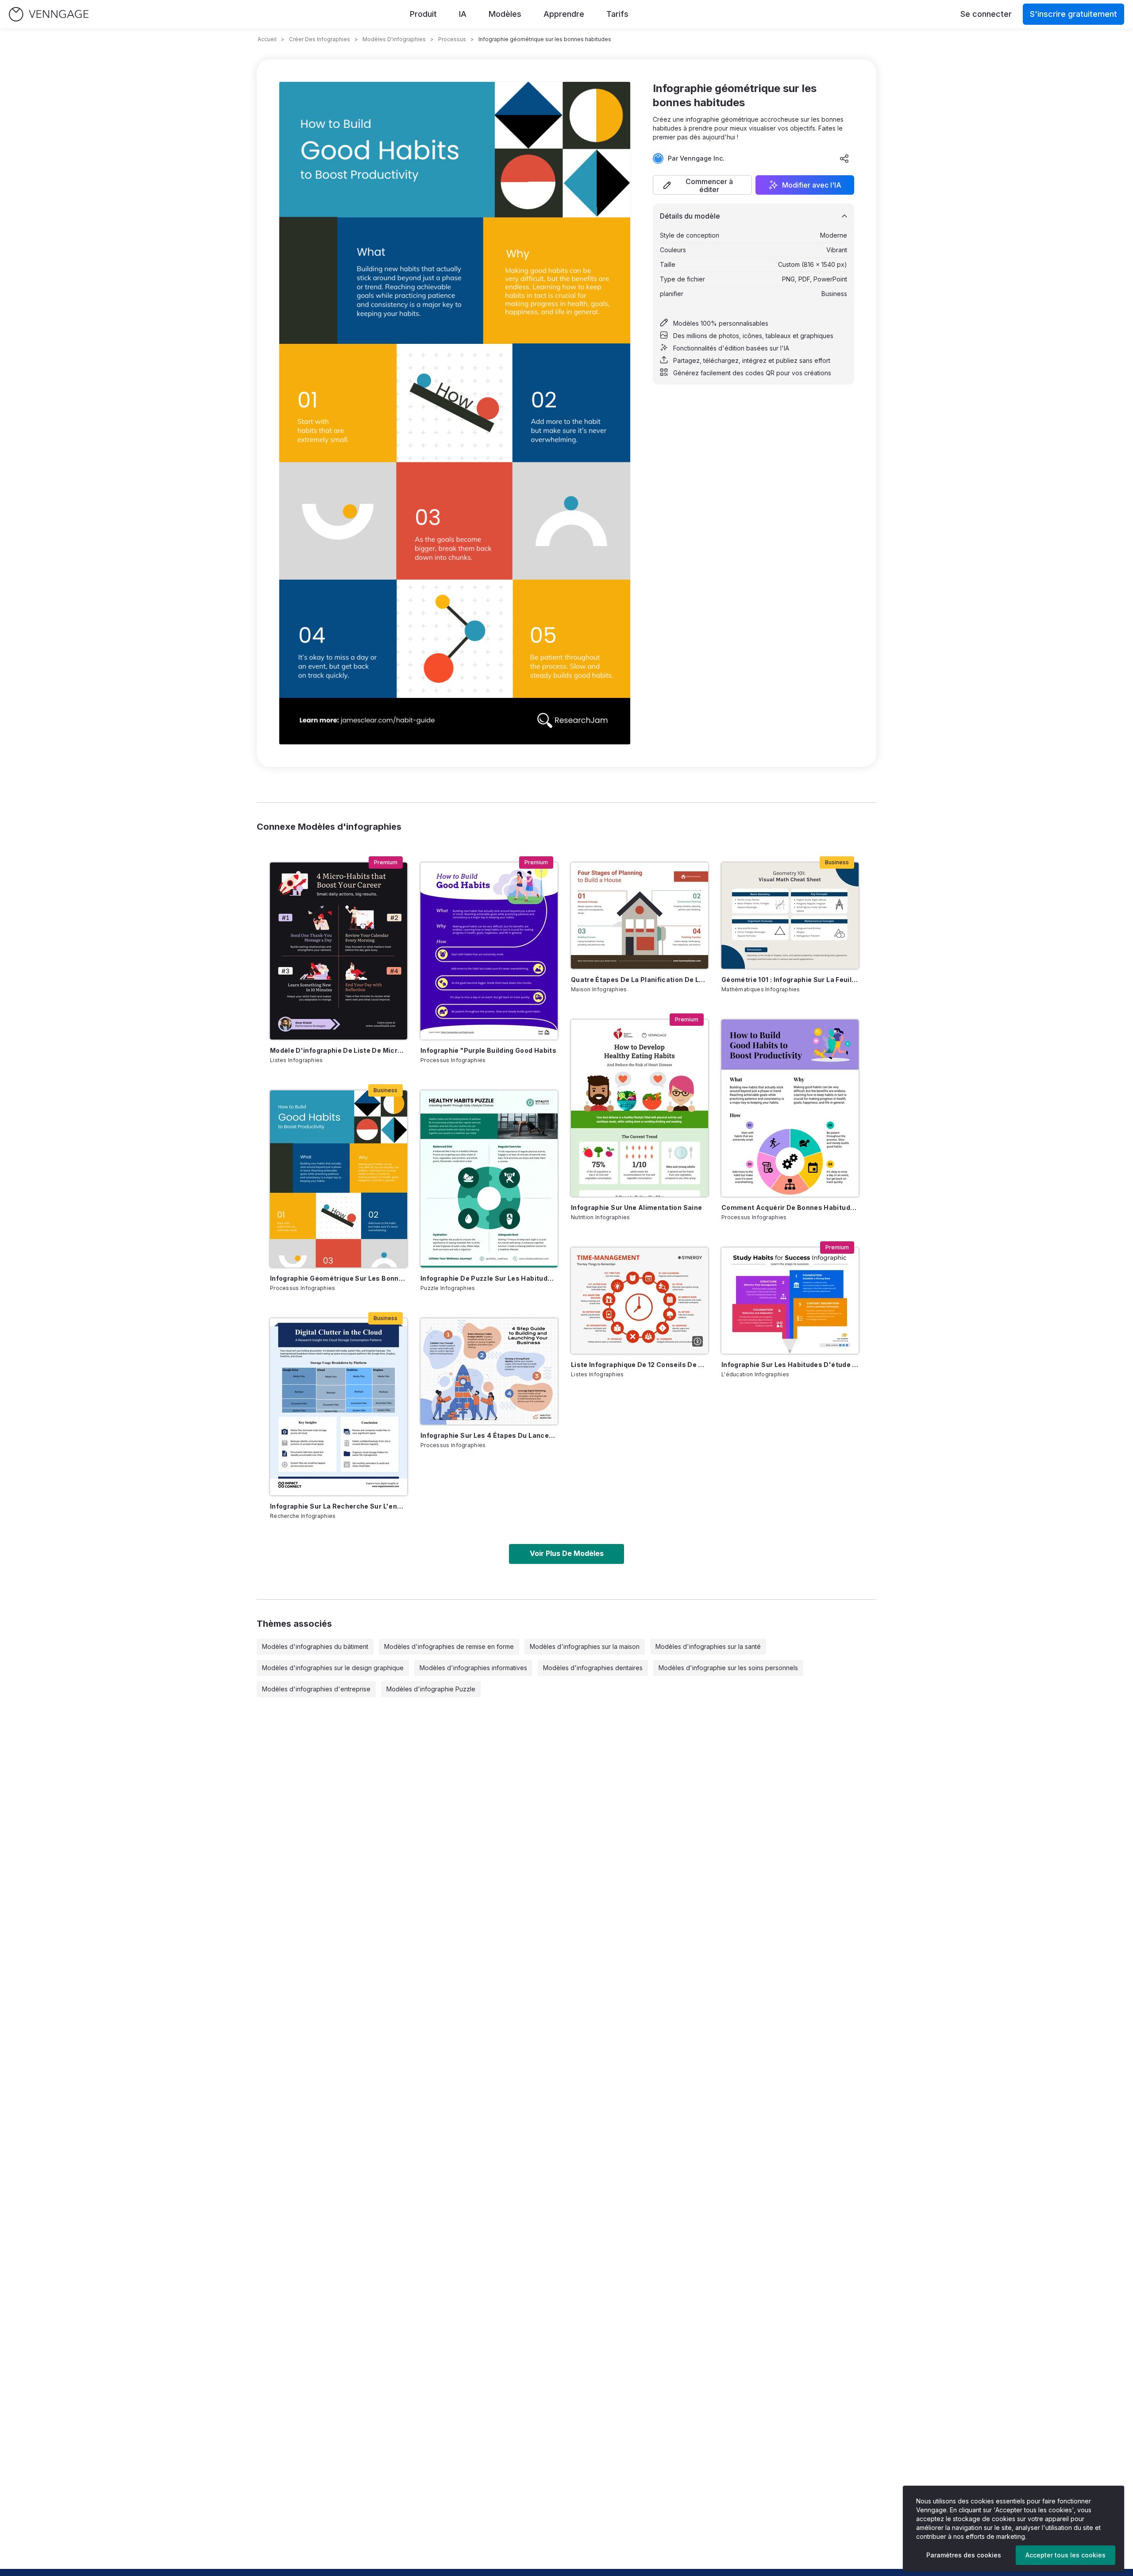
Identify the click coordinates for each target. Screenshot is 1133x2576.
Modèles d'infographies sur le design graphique (333, 1668)
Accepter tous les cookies (1066, 2555)
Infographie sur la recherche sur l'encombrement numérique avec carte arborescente (339, 1506)
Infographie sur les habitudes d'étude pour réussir (790, 1365)
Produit (423, 14)
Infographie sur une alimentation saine (636, 1207)
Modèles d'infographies (394, 39)
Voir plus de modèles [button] (567, 1553)
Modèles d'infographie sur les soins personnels (728, 1668)
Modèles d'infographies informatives (473, 1668)
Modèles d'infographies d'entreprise (316, 1689)
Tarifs (617, 14)
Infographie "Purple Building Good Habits (488, 1050)
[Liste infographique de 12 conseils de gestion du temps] (640, 1301)
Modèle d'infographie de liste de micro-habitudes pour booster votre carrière (339, 1050)
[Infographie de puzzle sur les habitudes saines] (489, 1179)
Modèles (505, 14)
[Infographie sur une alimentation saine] (640, 1108)
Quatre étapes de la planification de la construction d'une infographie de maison (640, 980)
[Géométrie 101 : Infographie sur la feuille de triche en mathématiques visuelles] (790, 916)
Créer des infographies (320, 39)
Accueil (267, 39)
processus (452, 39)
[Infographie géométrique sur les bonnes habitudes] (339, 1179)
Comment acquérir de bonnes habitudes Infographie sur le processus (790, 1207)
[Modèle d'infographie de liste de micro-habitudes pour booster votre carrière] (339, 951)
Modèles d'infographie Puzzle (431, 1689)
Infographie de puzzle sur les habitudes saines (489, 1278)
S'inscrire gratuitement (1073, 14)
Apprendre (564, 14)
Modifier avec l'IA (812, 185)
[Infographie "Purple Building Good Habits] (489, 951)
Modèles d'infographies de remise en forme (449, 1646)
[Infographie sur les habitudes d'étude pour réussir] (790, 1301)
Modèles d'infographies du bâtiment (315, 1646)
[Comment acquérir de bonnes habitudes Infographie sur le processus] (790, 1108)
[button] (702, 185)
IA (463, 14)
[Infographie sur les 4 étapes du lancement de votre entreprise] (489, 1371)
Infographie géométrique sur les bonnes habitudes (339, 1278)
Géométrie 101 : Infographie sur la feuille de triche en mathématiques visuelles (790, 980)
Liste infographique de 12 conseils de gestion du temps (640, 1365)
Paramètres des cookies (964, 2555)
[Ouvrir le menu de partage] (844, 158)
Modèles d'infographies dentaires (593, 1668)
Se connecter (986, 14)
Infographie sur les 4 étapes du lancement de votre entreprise (489, 1435)
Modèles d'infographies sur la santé (708, 1646)
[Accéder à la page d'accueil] (49, 14)
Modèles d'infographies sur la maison (585, 1646)
